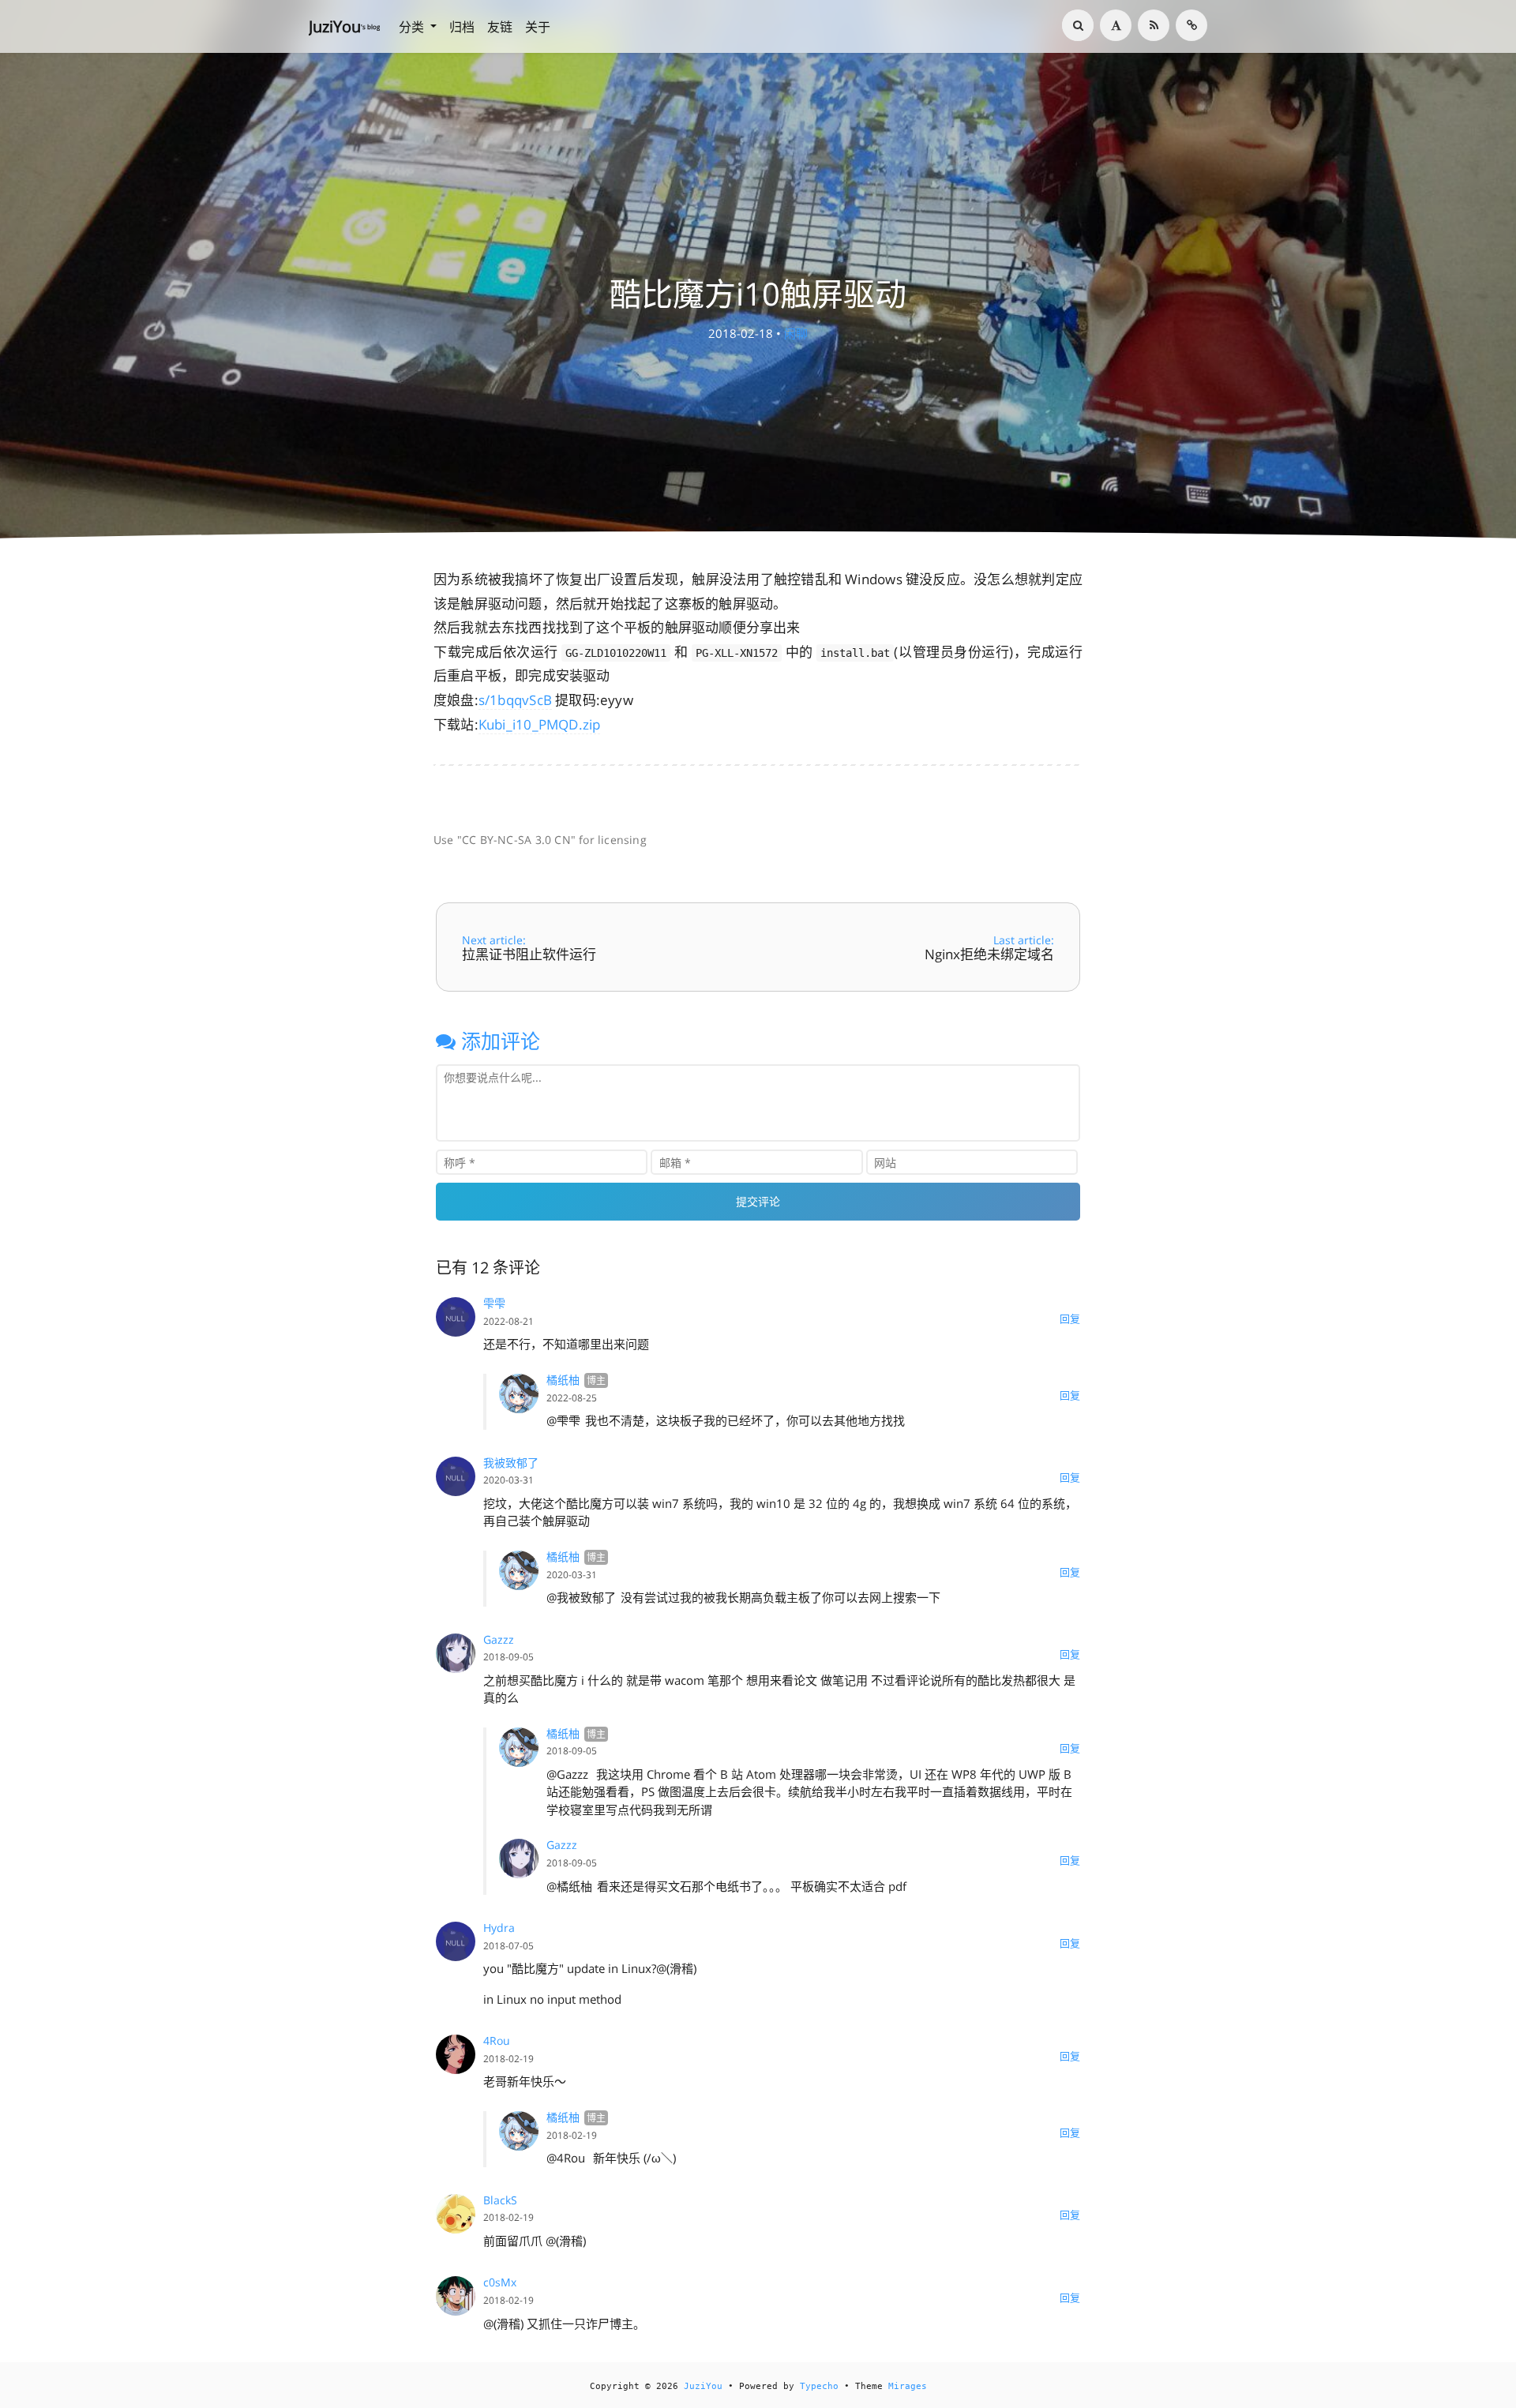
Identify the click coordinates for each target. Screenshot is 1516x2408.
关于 (538, 27)
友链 (500, 27)
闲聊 (796, 333)
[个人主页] (1191, 25)
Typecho (819, 2386)
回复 (1070, 1318)
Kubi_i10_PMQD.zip (540, 724)
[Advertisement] (758, 791)
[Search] (1078, 25)
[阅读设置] (1116, 25)
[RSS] (1154, 25)
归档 (462, 27)
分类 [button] (413, 27)
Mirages (908, 2386)
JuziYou (703, 2386)
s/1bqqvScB (515, 700)
